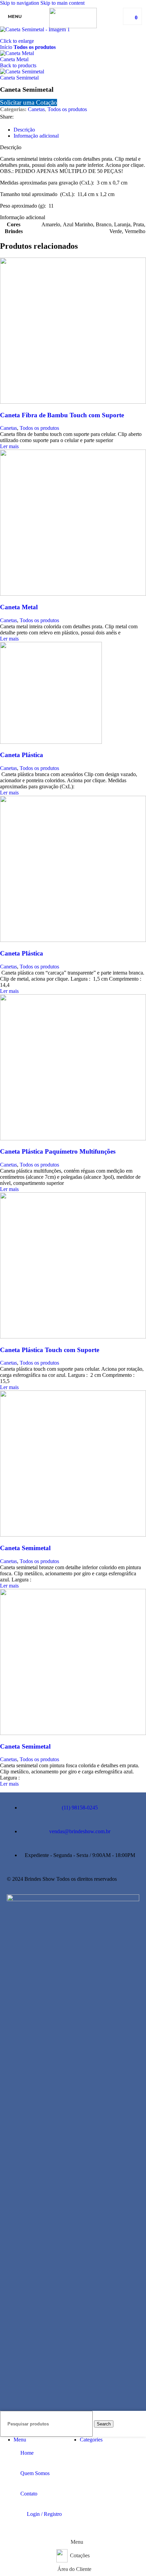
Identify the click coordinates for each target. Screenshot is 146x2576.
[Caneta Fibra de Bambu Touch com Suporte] (73, 402)
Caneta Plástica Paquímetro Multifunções (58, 1151)
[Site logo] (73, 26)
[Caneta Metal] (73, 594)
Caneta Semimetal (19, 78)
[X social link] (32, 117)
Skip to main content (62, 3)
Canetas (36, 109)
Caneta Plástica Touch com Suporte (50, 1350)
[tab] (24, 130)
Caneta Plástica (22, 755)
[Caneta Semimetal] (73, 1535)
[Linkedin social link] (56, 117)
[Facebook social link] (20, 117)
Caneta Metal (14, 59)
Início (7, 47)
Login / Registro (44, 2514)
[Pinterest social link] (44, 117)
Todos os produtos (35, 47)
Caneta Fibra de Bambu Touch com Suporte (62, 415)
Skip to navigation (20, 3)
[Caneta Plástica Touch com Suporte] (73, 1337)
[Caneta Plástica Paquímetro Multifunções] (73, 1138)
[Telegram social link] (69, 117)
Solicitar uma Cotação (29, 102)
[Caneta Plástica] (51, 742)
